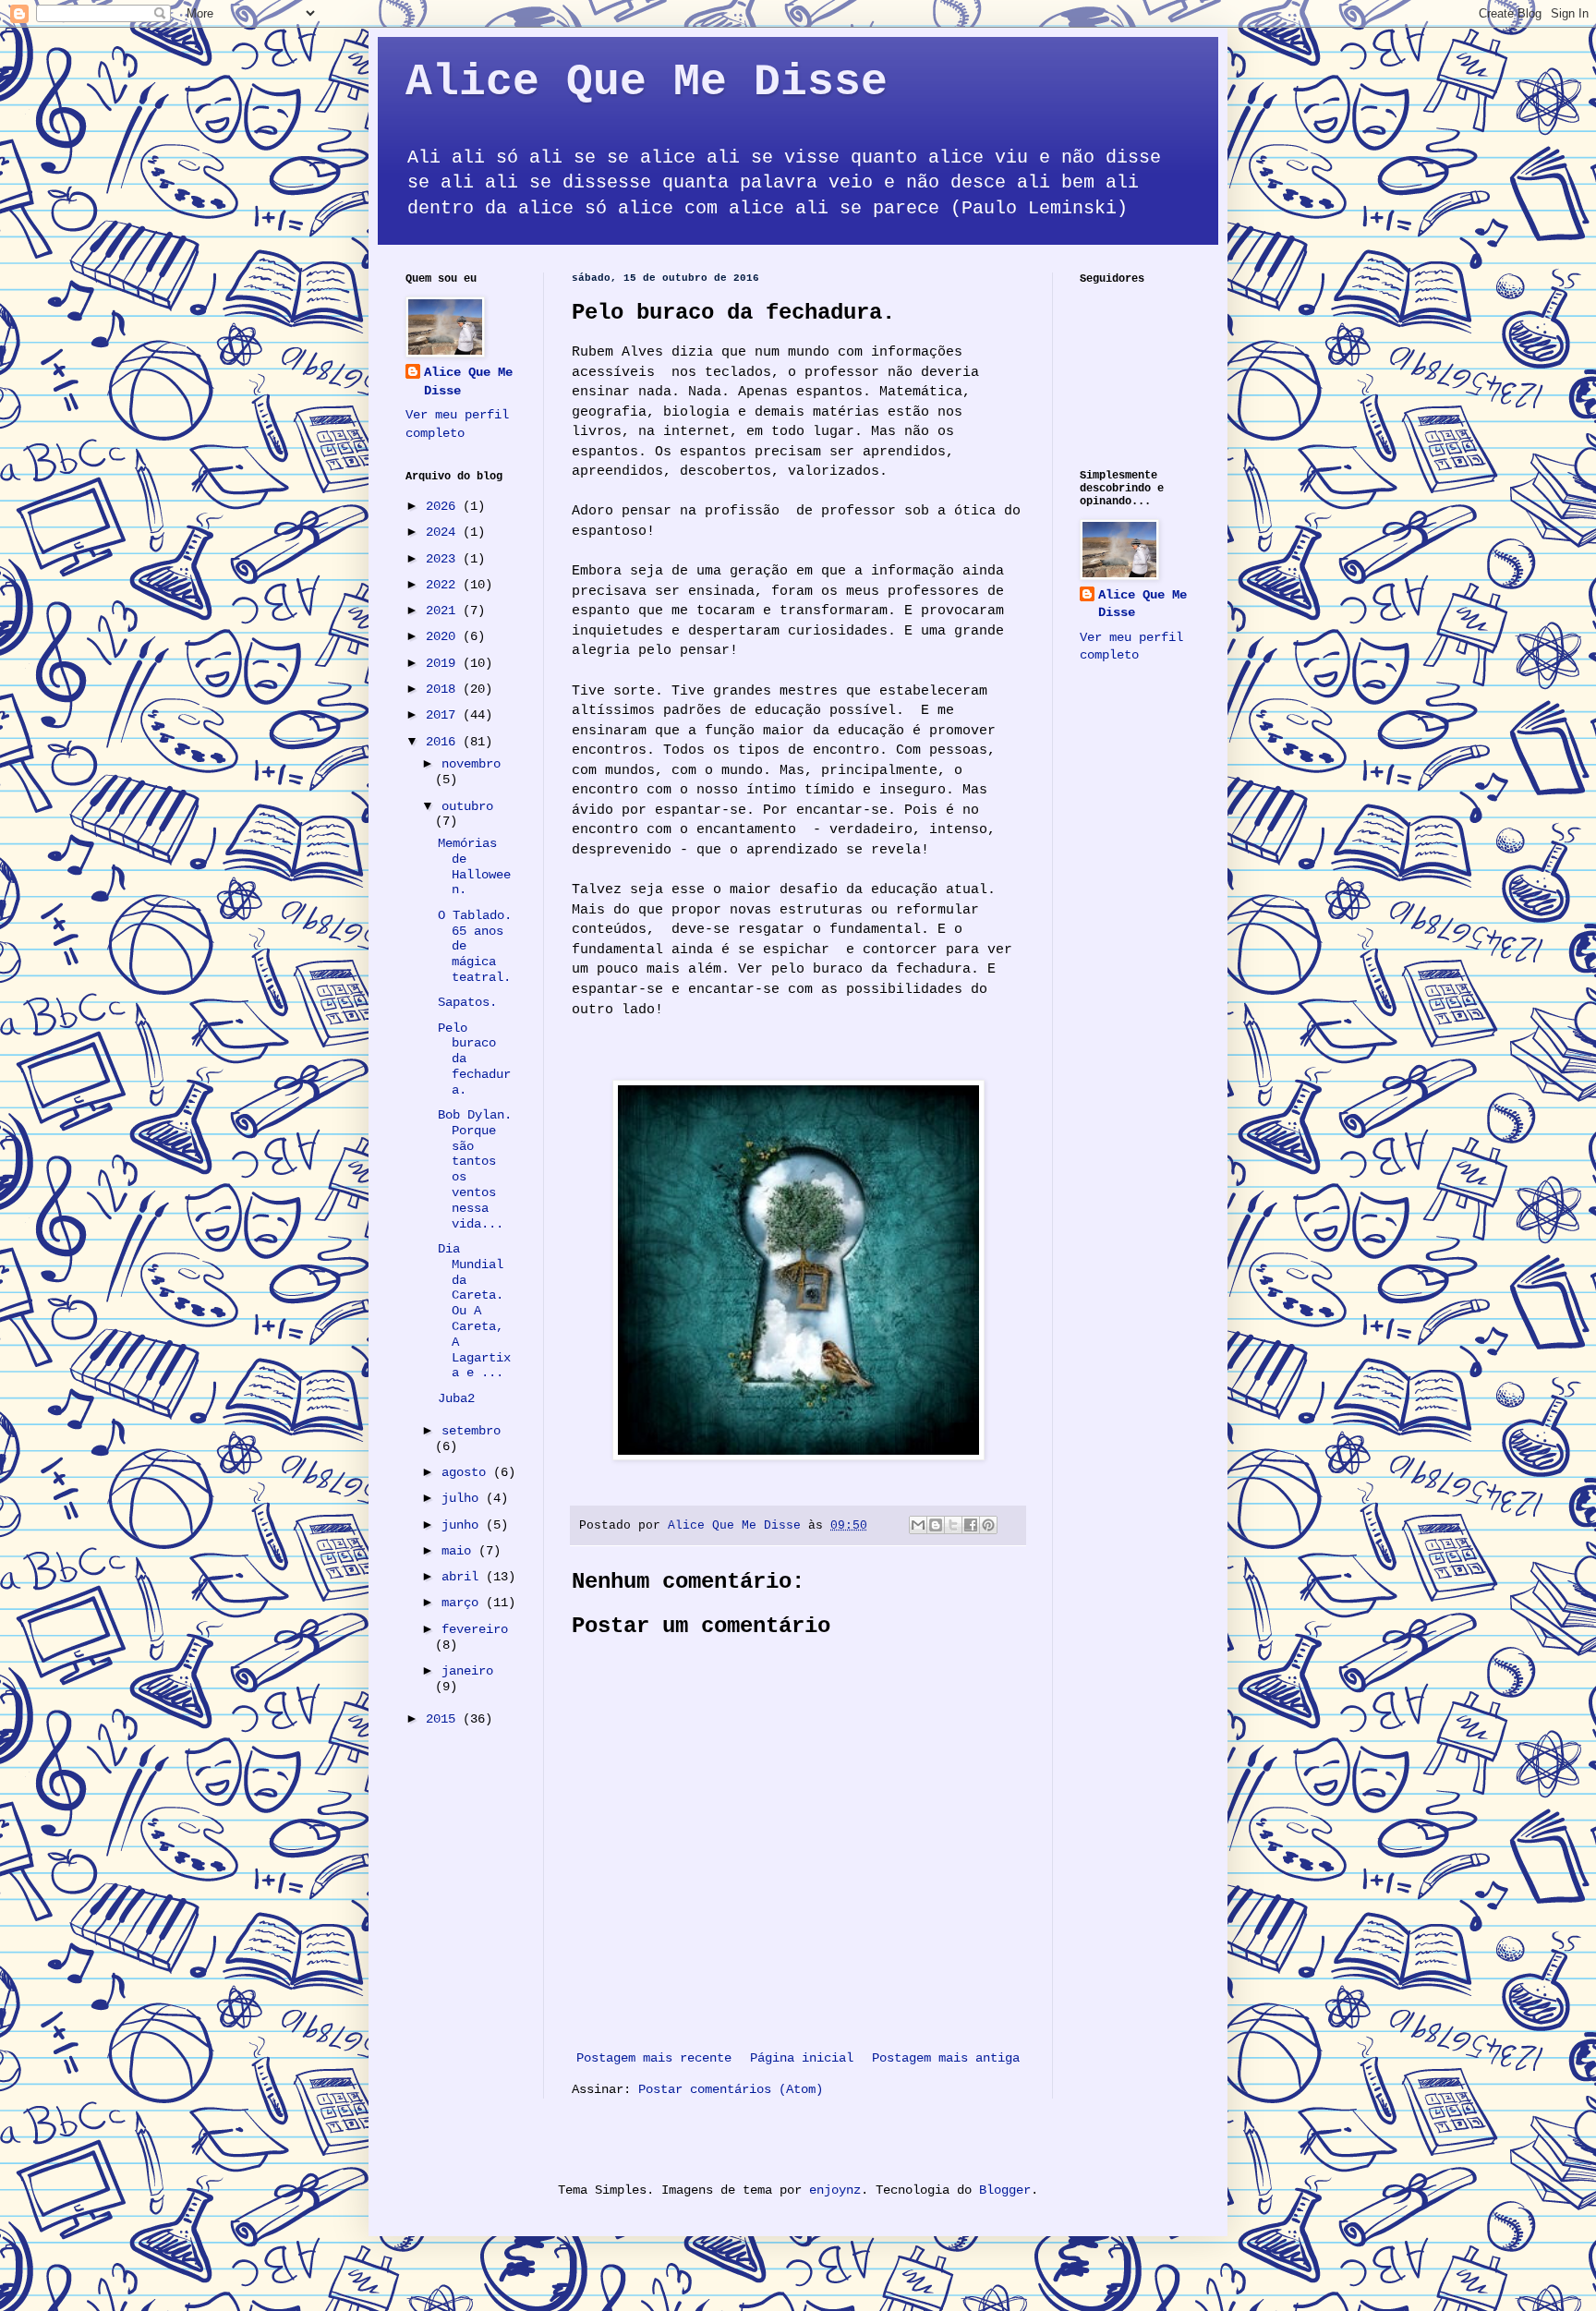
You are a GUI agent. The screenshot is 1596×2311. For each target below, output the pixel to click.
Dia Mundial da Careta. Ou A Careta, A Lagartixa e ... (474, 1311)
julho (464, 1498)
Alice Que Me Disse (647, 82)
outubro (467, 806)
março (464, 1603)
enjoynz (835, 2190)
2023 (444, 559)
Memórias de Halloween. (474, 866)
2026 (444, 506)
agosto (467, 1472)
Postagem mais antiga (946, 2058)
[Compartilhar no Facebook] (971, 1525)
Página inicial (802, 2058)
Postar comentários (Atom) (731, 2089)
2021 (444, 611)
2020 (444, 636)
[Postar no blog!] (936, 1525)
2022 (444, 585)
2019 (444, 663)
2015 (444, 1719)
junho (464, 1525)
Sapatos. (467, 1002)
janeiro (467, 1671)
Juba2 (456, 1398)
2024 (444, 532)
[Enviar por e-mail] (918, 1525)
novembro (471, 764)
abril (464, 1577)
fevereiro (475, 1629)
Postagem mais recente (654, 2058)
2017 (444, 715)
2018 (444, 689)
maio (460, 1551)
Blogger (1005, 2190)
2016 (444, 742)
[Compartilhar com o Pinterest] (988, 1525)
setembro (471, 1431)
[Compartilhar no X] (953, 1525)
